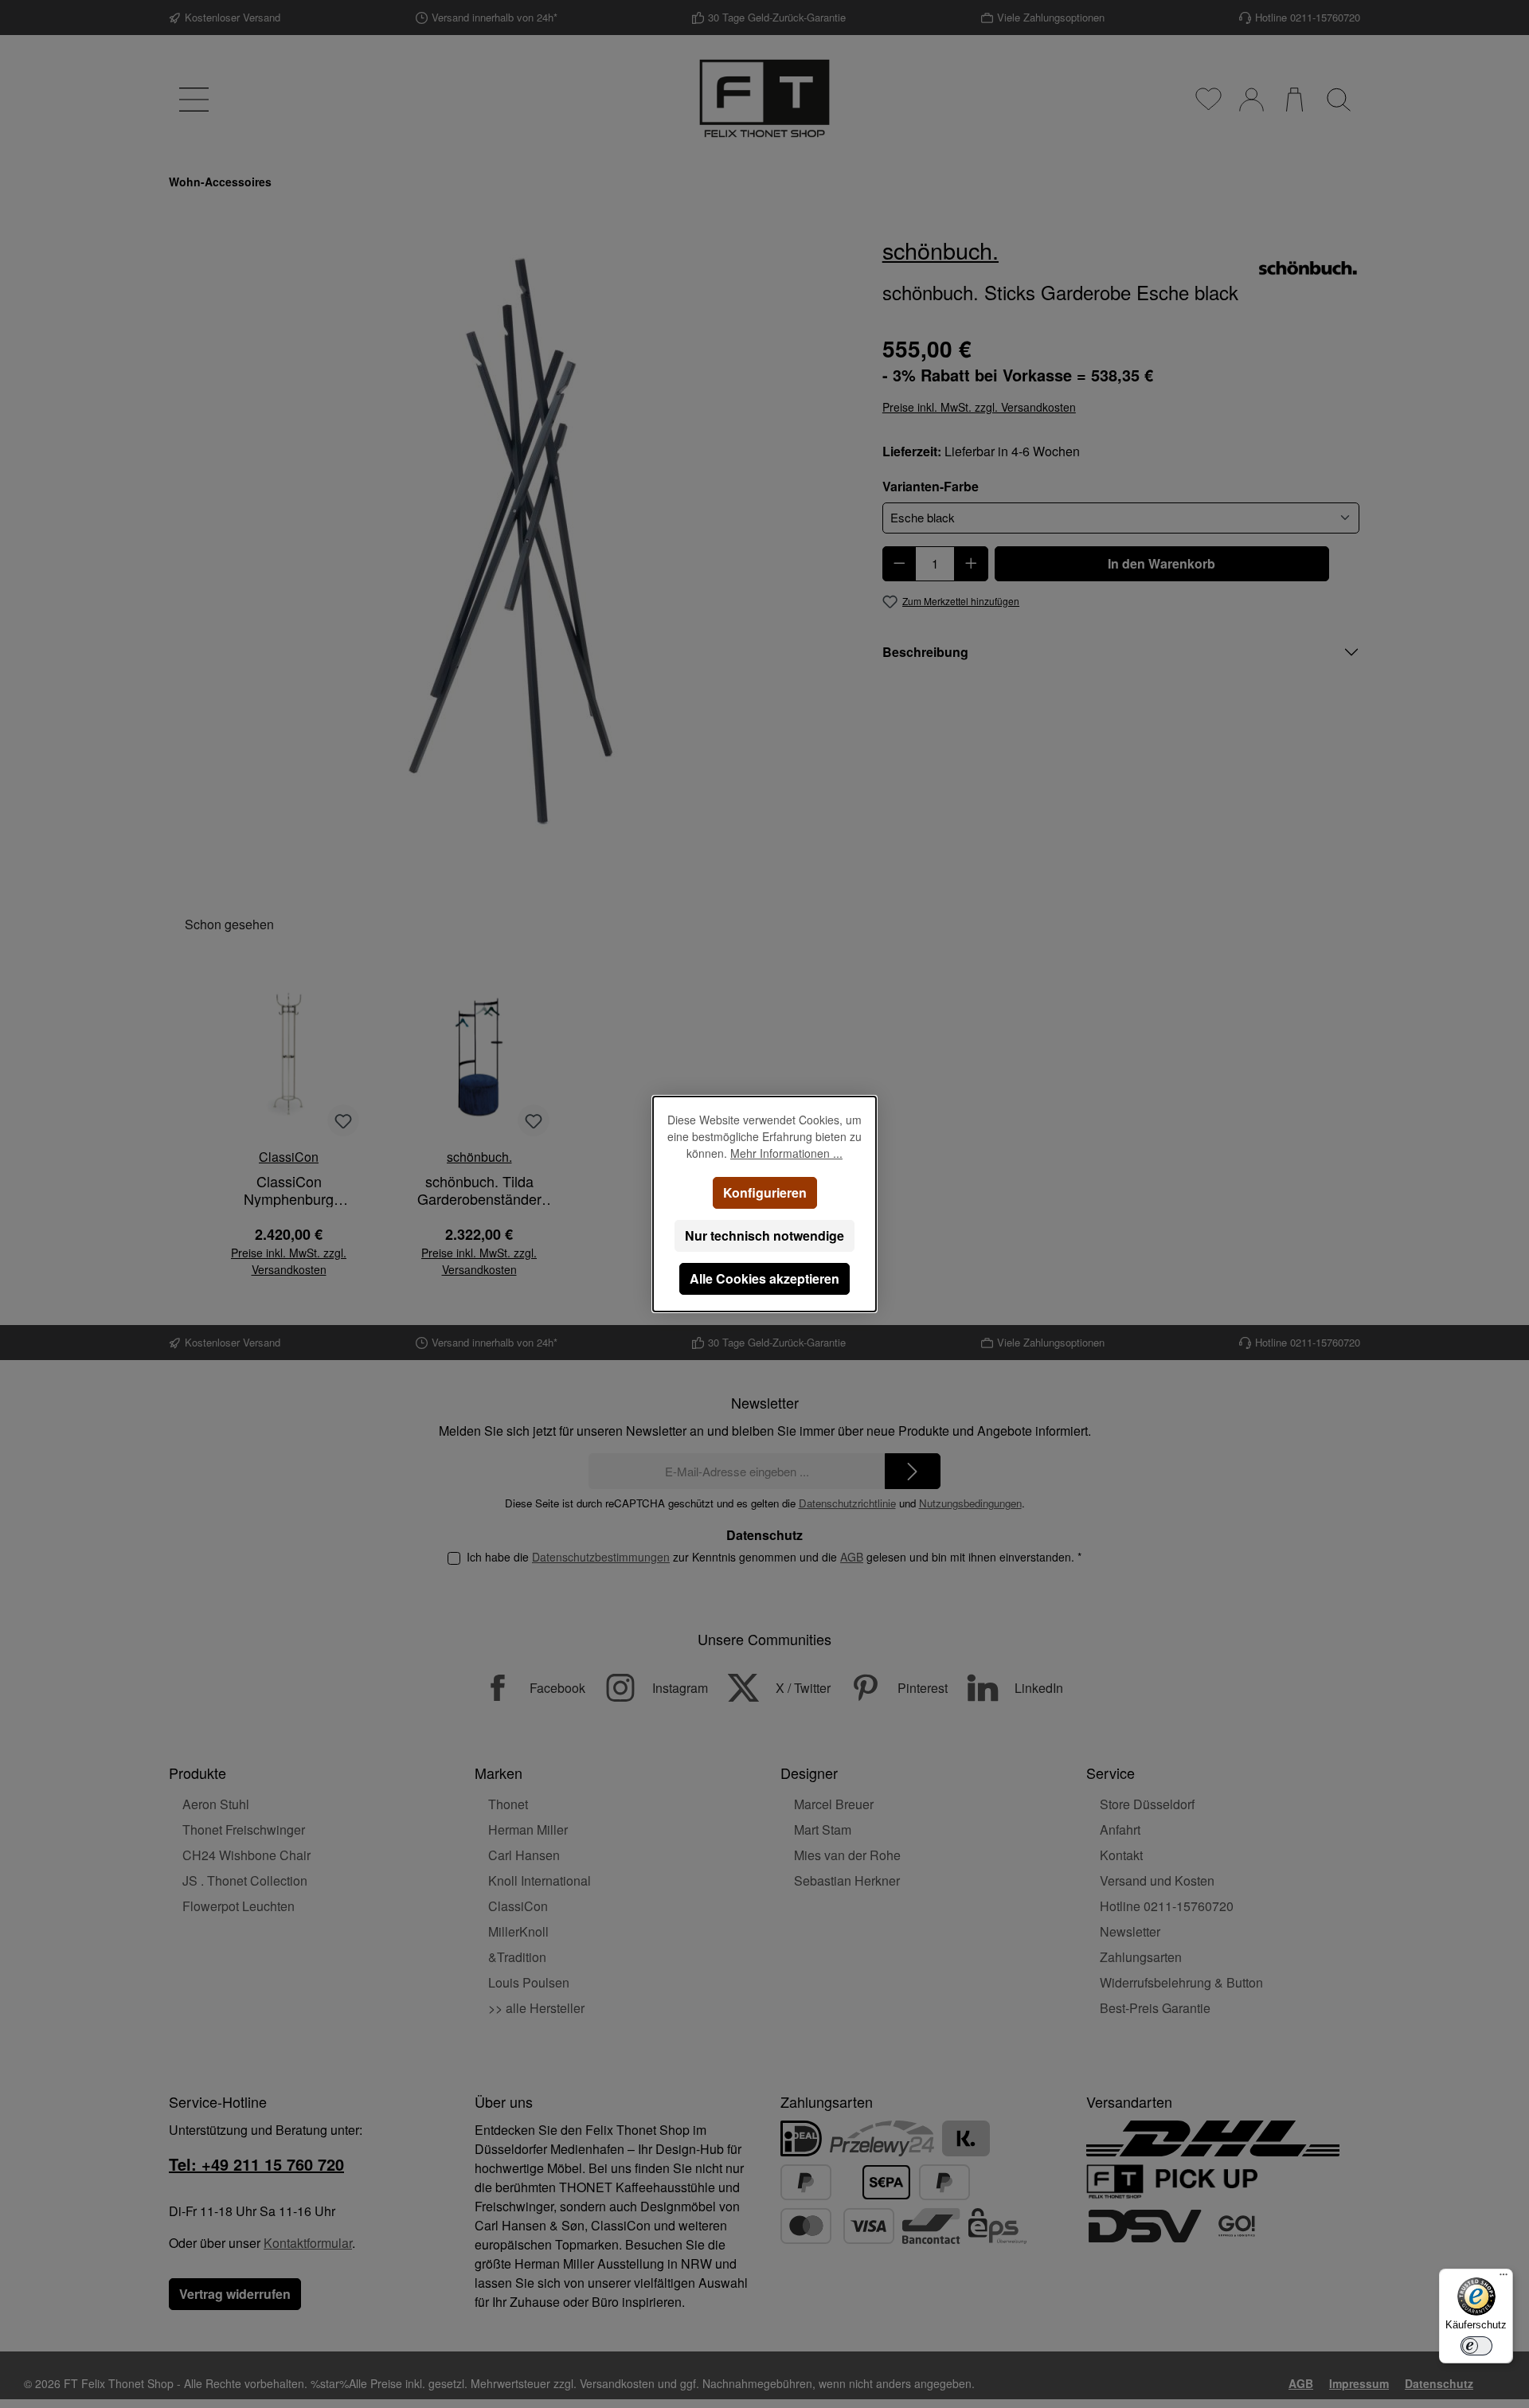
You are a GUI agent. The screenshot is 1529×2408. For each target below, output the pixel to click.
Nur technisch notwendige (764, 1235)
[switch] (1476, 2346)
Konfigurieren (765, 1192)
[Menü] (1504, 2278)
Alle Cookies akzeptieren (764, 1278)
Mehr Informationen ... (786, 1153)
